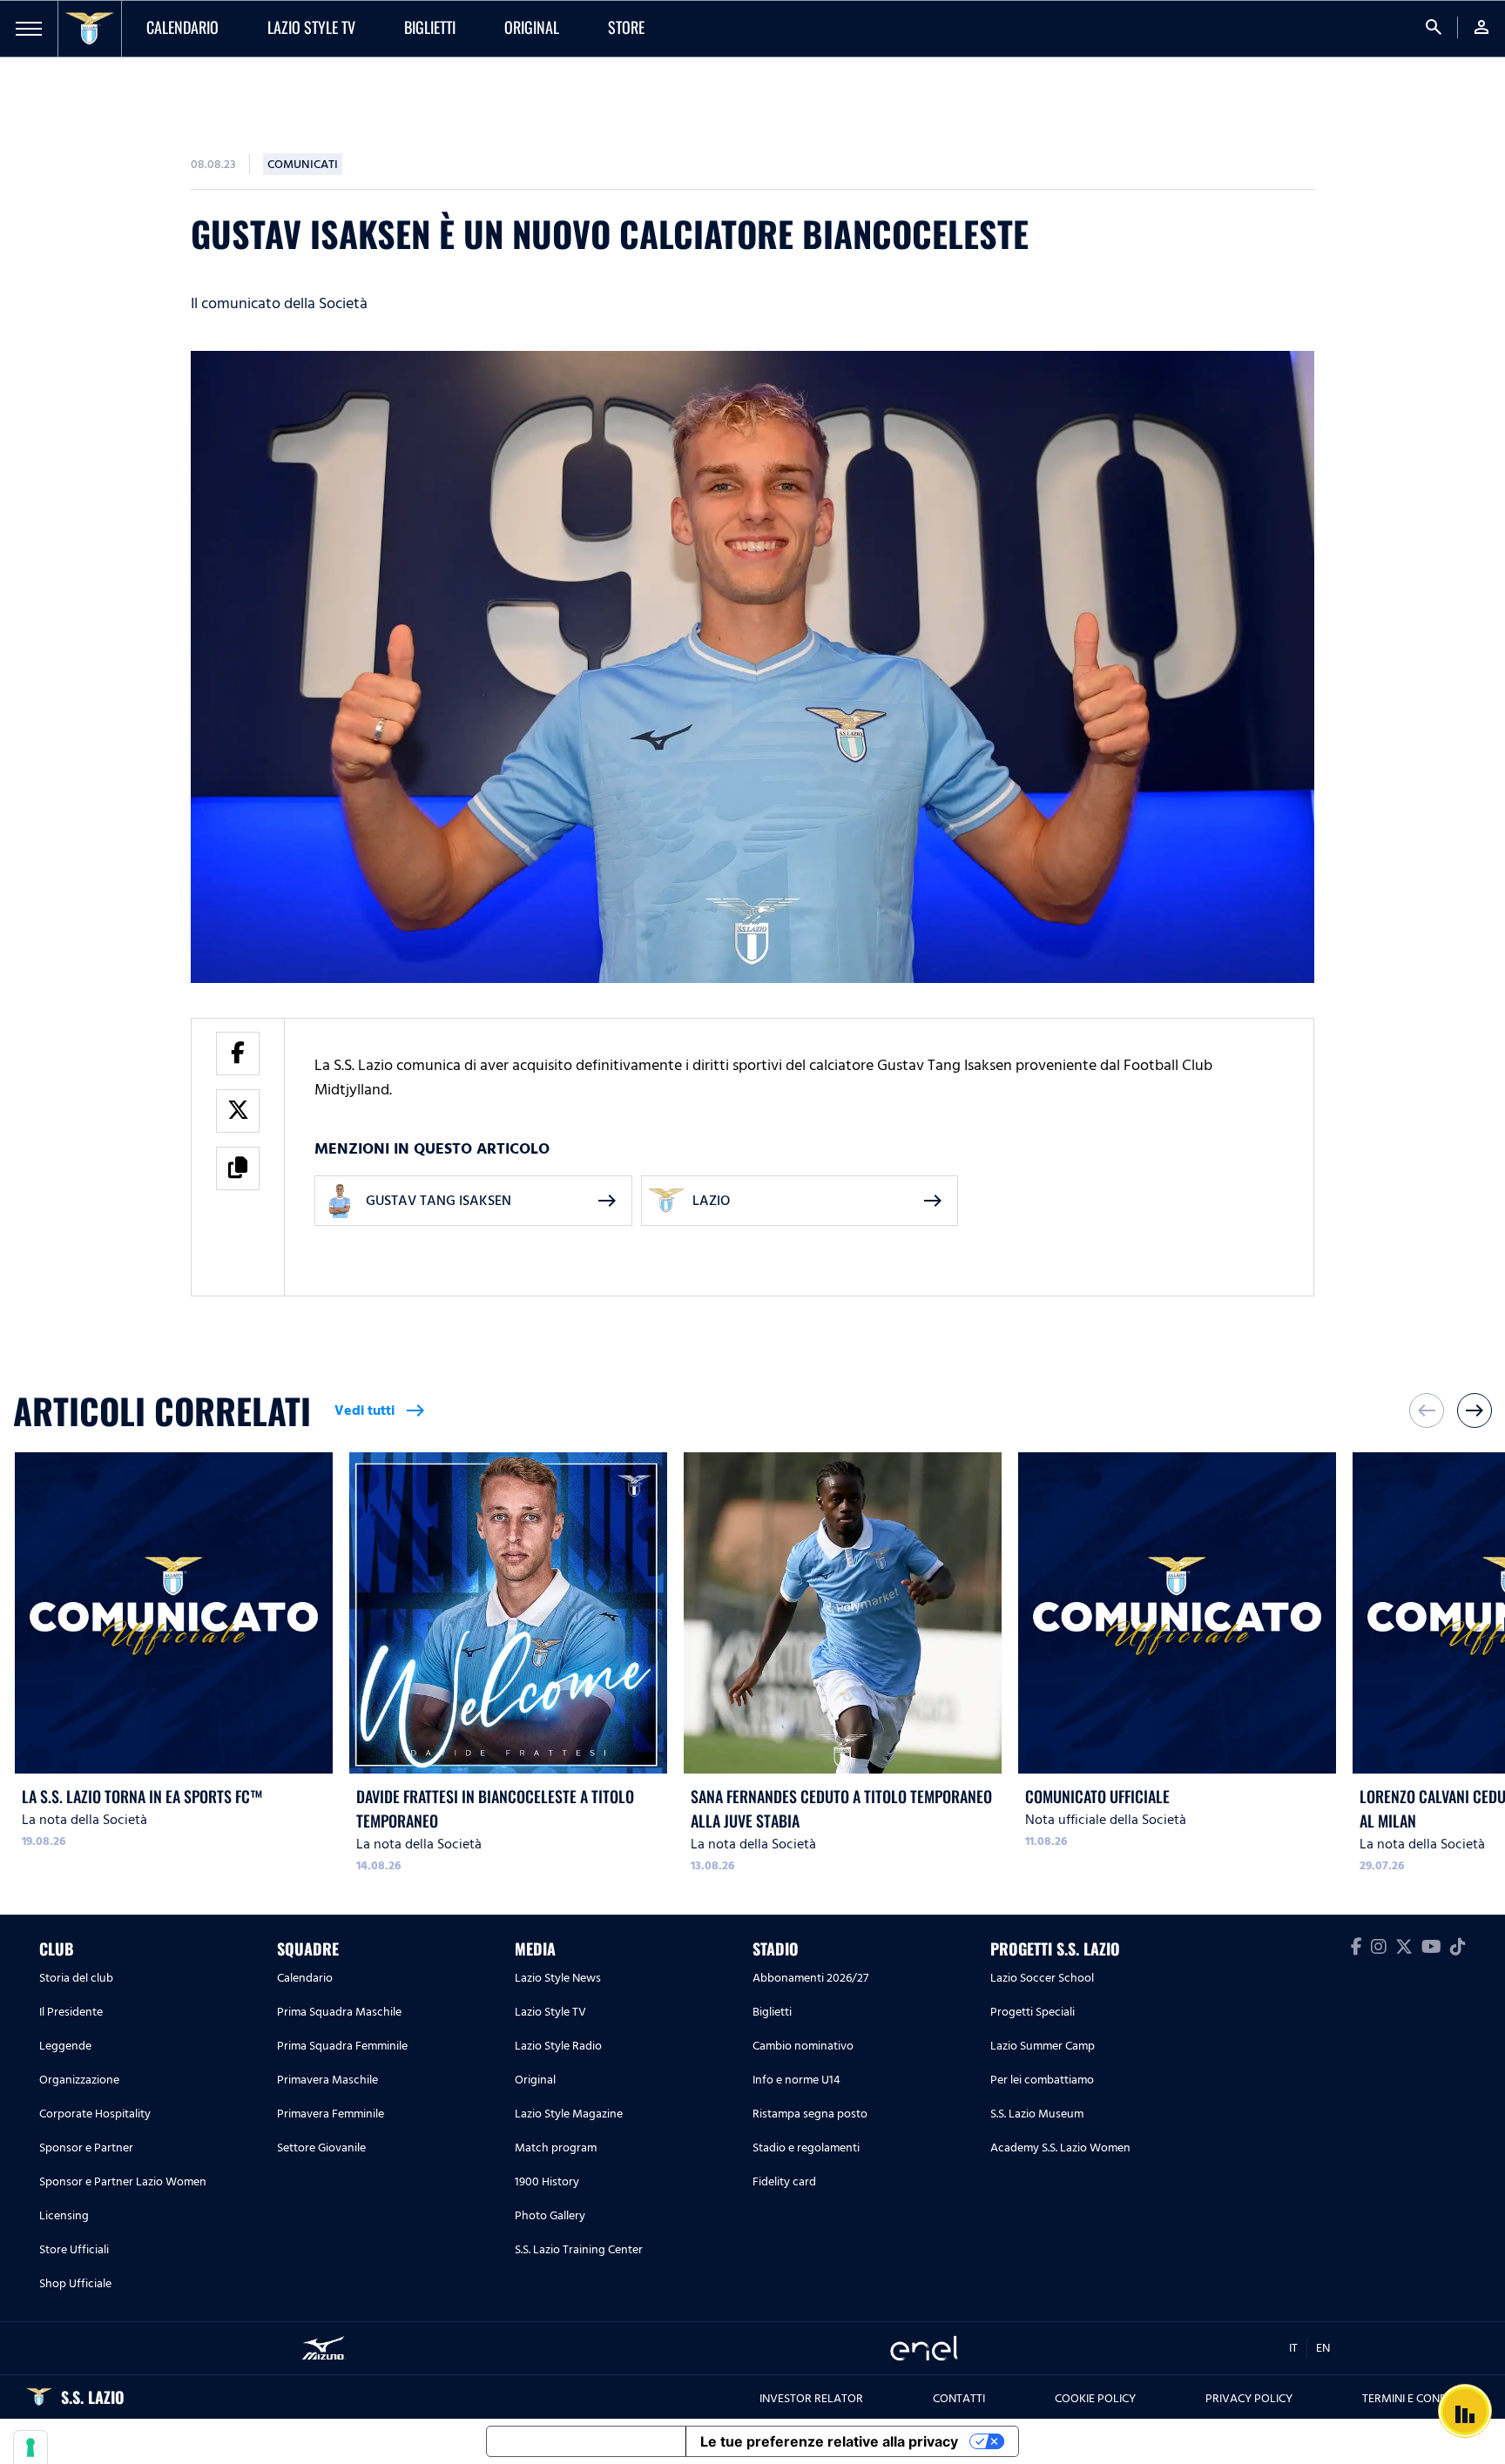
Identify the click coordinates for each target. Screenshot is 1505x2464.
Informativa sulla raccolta (586, 2441)
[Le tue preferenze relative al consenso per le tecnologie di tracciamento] (30, 2447)
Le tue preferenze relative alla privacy (829, 2441)
